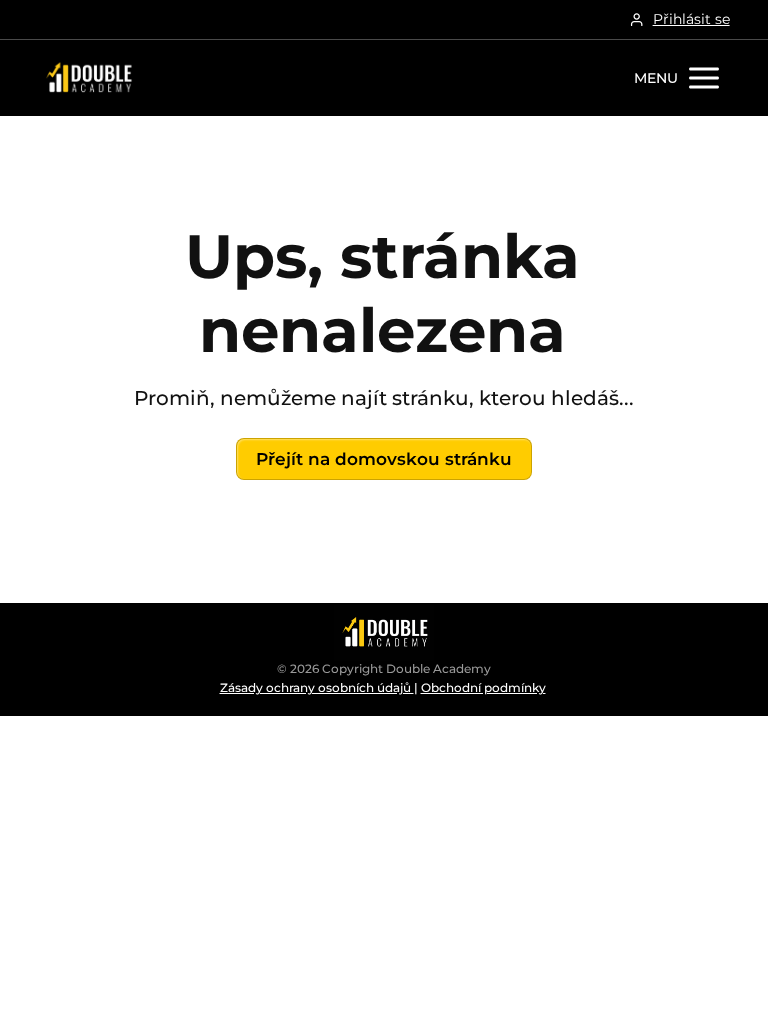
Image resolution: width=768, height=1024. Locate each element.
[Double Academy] (88, 78)
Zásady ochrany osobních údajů (317, 687)
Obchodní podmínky (483, 687)
